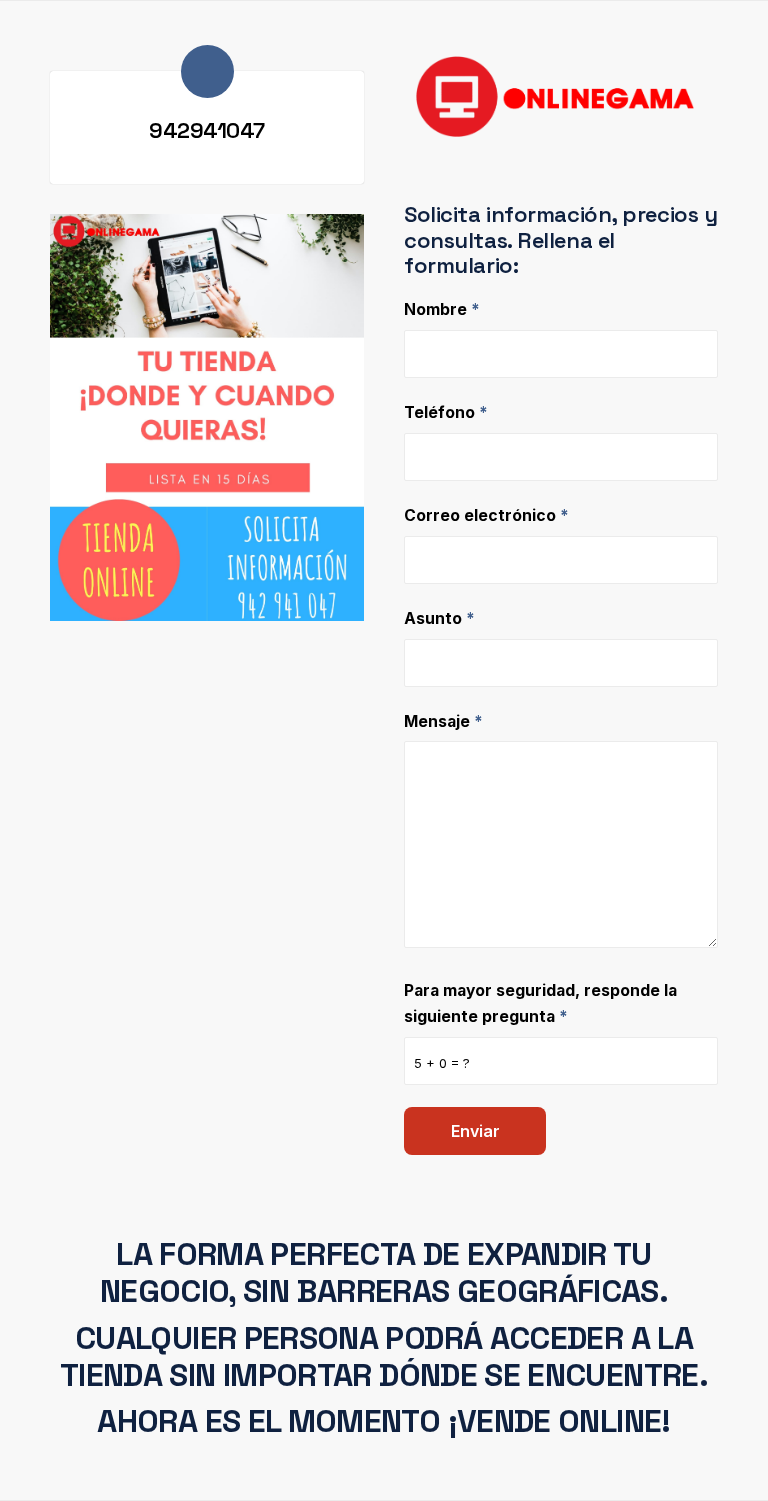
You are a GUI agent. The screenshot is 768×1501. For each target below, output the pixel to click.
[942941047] (207, 71)
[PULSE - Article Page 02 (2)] (207, 417)
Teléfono (446, 412)
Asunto (439, 618)
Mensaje (443, 721)
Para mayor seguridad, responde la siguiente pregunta (540, 1003)
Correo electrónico (486, 515)
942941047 (207, 130)
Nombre (442, 309)
